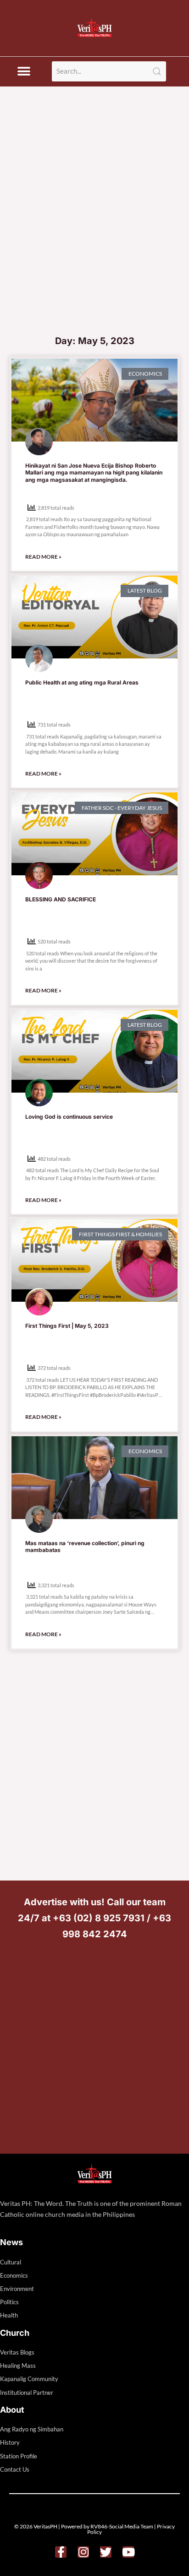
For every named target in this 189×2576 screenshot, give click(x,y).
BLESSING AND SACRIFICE (61, 899)
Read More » (43, 557)
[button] (24, 72)
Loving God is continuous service (69, 1117)
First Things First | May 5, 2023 (67, 1326)
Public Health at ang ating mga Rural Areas (82, 682)
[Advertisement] (94, 231)
